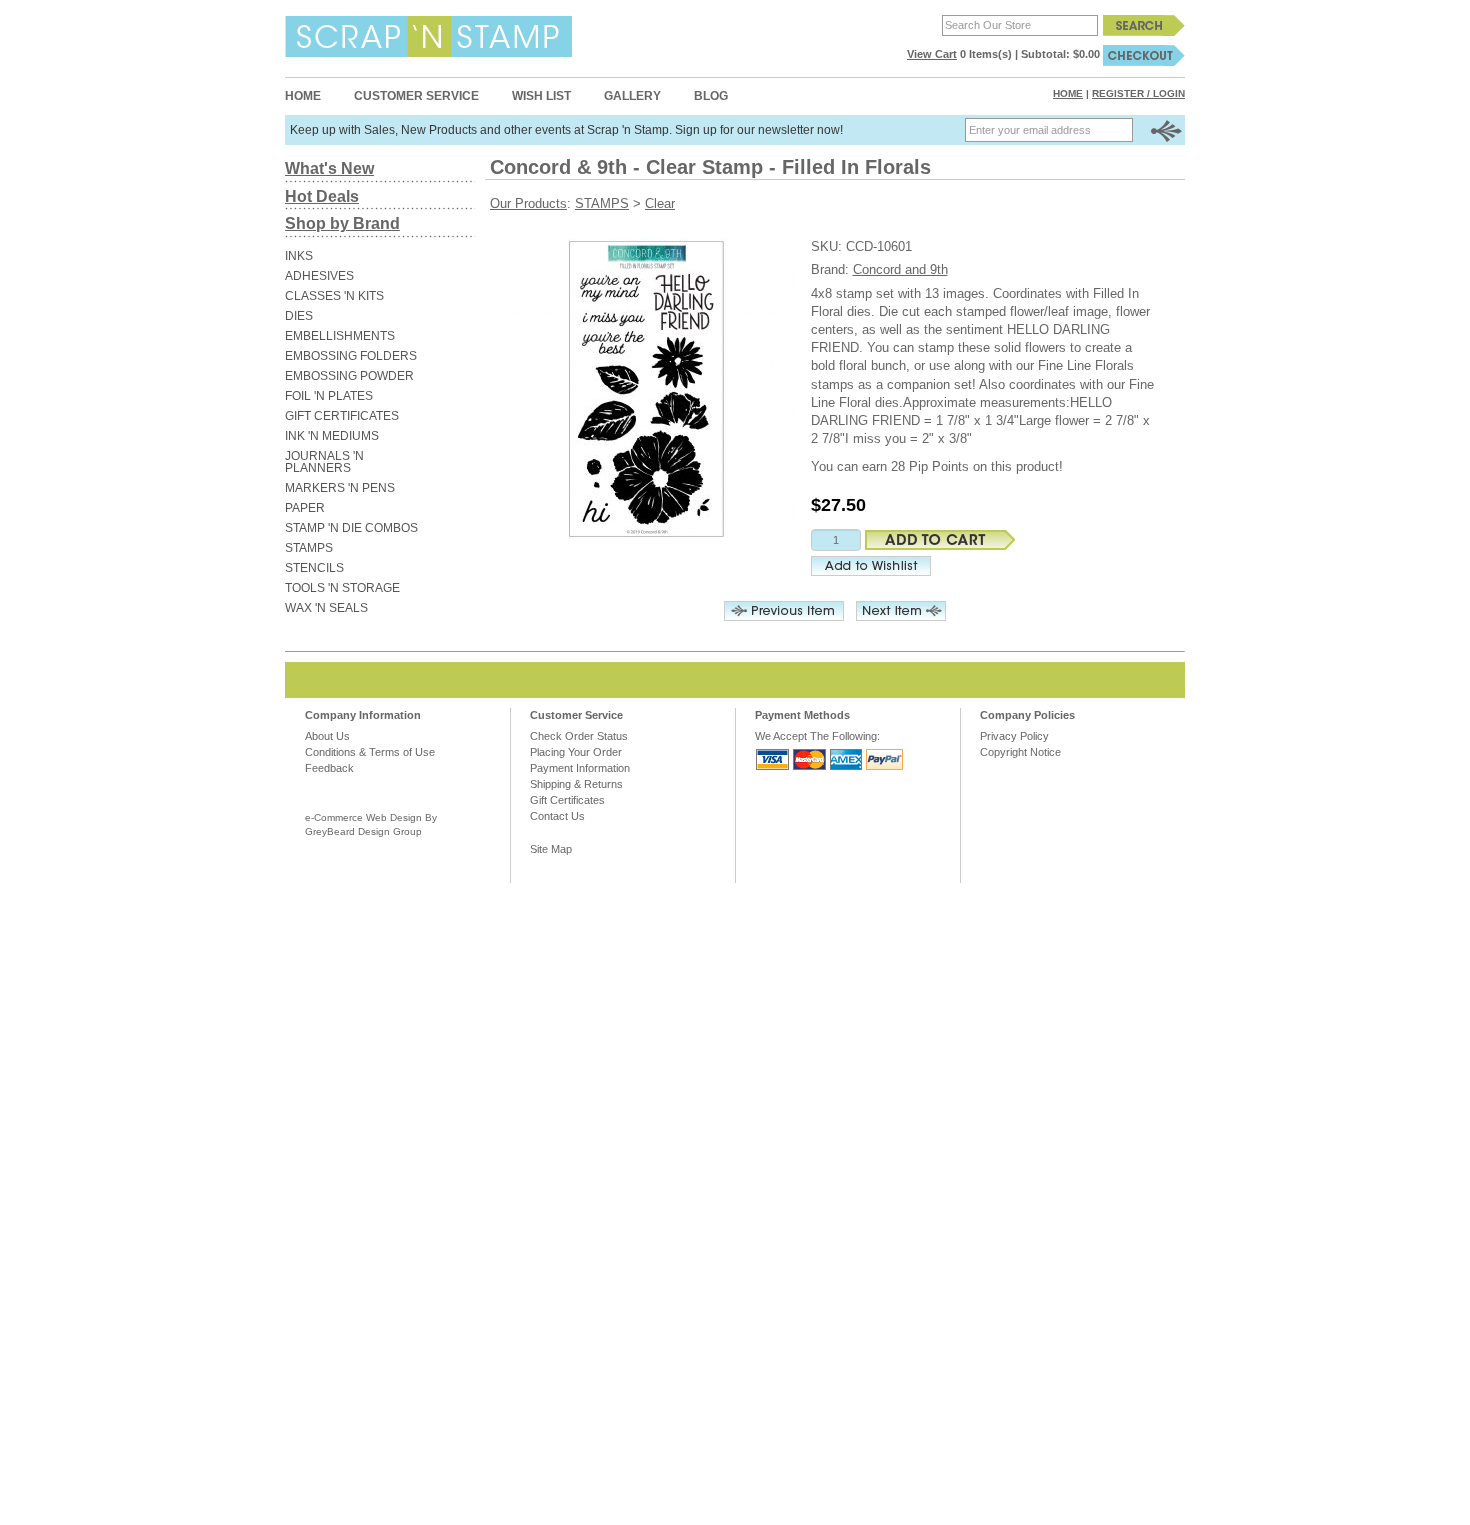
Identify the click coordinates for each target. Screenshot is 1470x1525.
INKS (299, 256)
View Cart (932, 54)
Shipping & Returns (576, 784)
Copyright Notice (1020, 752)
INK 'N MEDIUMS (332, 436)
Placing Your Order (576, 752)
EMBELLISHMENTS (340, 336)
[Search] (1144, 25)
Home (303, 96)
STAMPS (309, 548)
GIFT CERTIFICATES (342, 416)
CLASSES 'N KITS (334, 296)
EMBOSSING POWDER (349, 376)
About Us (327, 736)
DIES (299, 316)
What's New (329, 168)
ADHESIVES (319, 276)
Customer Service (416, 96)
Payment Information (580, 768)
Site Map (551, 849)
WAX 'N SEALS (326, 608)
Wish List (541, 96)
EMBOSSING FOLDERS (351, 356)
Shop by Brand (342, 223)
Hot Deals (322, 196)
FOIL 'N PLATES (329, 396)
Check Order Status (579, 736)
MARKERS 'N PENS (340, 488)
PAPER (305, 508)
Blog (711, 96)
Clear (660, 203)
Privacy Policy (1014, 736)
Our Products (528, 203)
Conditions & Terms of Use (370, 752)
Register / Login (1138, 93)
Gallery (632, 96)
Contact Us (557, 816)
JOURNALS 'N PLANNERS (324, 462)
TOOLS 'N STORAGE (342, 588)
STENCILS (314, 568)
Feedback (329, 768)
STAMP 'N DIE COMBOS (351, 528)
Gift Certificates (567, 800)
